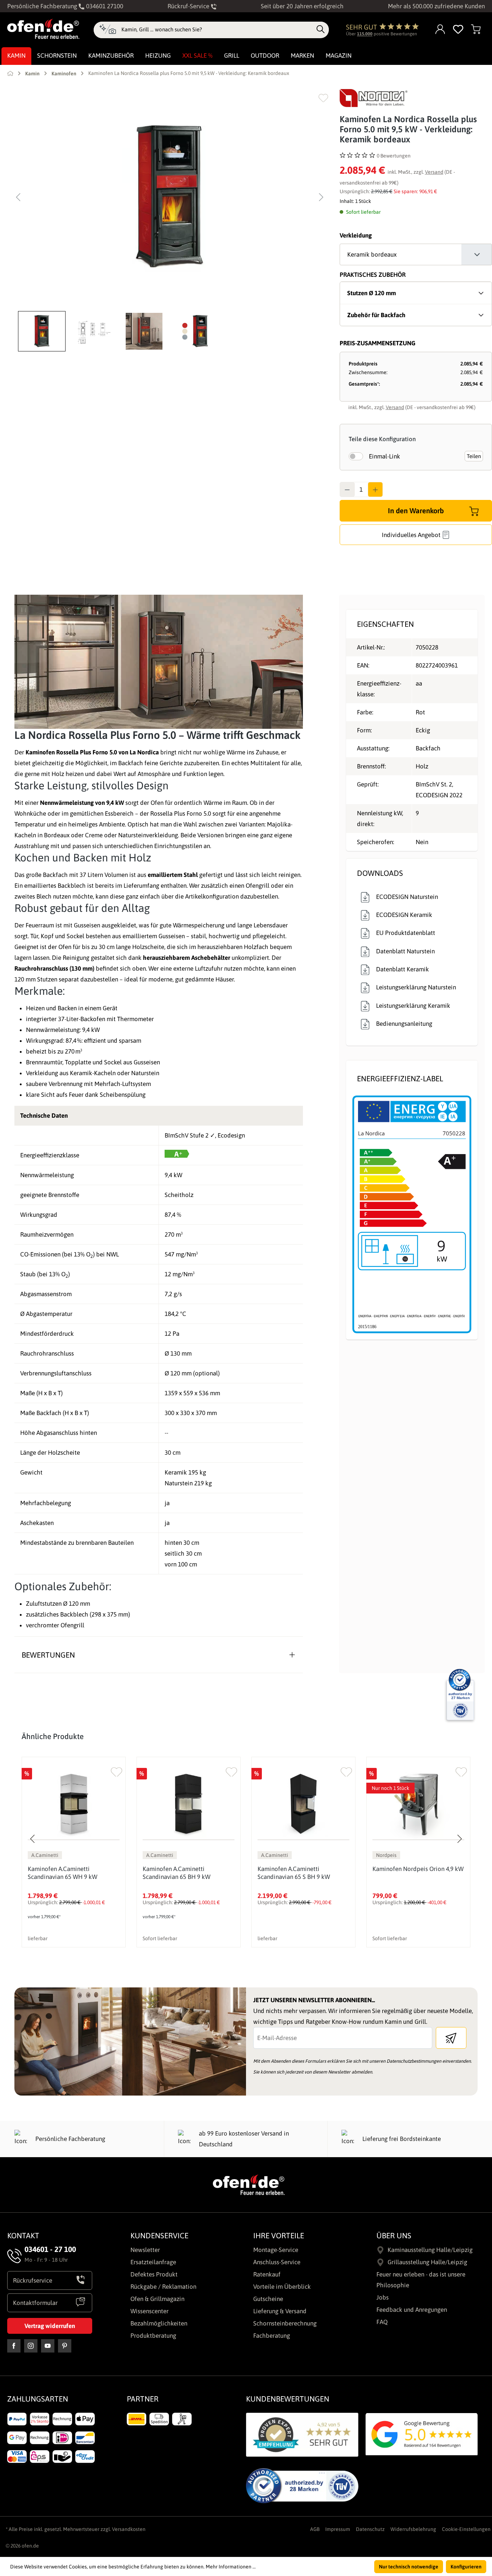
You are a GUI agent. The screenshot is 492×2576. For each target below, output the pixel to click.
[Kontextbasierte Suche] (108, 30)
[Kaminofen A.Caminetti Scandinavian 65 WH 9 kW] (74, 1804)
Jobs (383, 2297)
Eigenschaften (385, 624)
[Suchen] (321, 30)
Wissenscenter (149, 2311)
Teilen (474, 456)
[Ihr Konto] (440, 30)
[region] (170, 220)
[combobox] (217, 30)
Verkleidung (356, 235)
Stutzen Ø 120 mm (372, 293)
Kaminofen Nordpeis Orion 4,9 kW (418, 1869)
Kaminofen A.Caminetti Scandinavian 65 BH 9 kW (176, 1873)
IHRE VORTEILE (279, 2235)
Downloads (380, 873)
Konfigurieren (466, 2567)
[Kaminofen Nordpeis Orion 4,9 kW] (418, 1804)
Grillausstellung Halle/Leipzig (427, 2262)
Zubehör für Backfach (376, 315)
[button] (44, 331)
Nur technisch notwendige (409, 2567)
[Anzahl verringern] (347, 489)
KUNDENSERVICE (159, 2235)
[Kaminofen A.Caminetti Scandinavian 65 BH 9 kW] (189, 1804)
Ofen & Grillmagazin (157, 2299)
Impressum (338, 2529)
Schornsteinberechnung (285, 2323)
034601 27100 (104, 6)
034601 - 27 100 (50, 2249)
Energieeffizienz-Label (400, 1078)
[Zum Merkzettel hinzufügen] (323, 98)
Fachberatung (272, 2336)
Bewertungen (48, 1655)
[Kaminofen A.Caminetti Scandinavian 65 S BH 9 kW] (303, 1804)
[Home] (10, 73)
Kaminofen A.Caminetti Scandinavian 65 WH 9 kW (62, 1873)
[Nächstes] (321, 197)
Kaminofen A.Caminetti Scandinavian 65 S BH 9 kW (294, 1873)
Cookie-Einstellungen (466, 2529)
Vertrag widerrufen (50, 2326)
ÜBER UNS (394, 2235)
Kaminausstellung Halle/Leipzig (430, 2250)
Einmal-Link (384, 456)
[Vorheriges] (18, 197)
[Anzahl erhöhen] (375, 489)
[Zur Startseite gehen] (43, 29)
